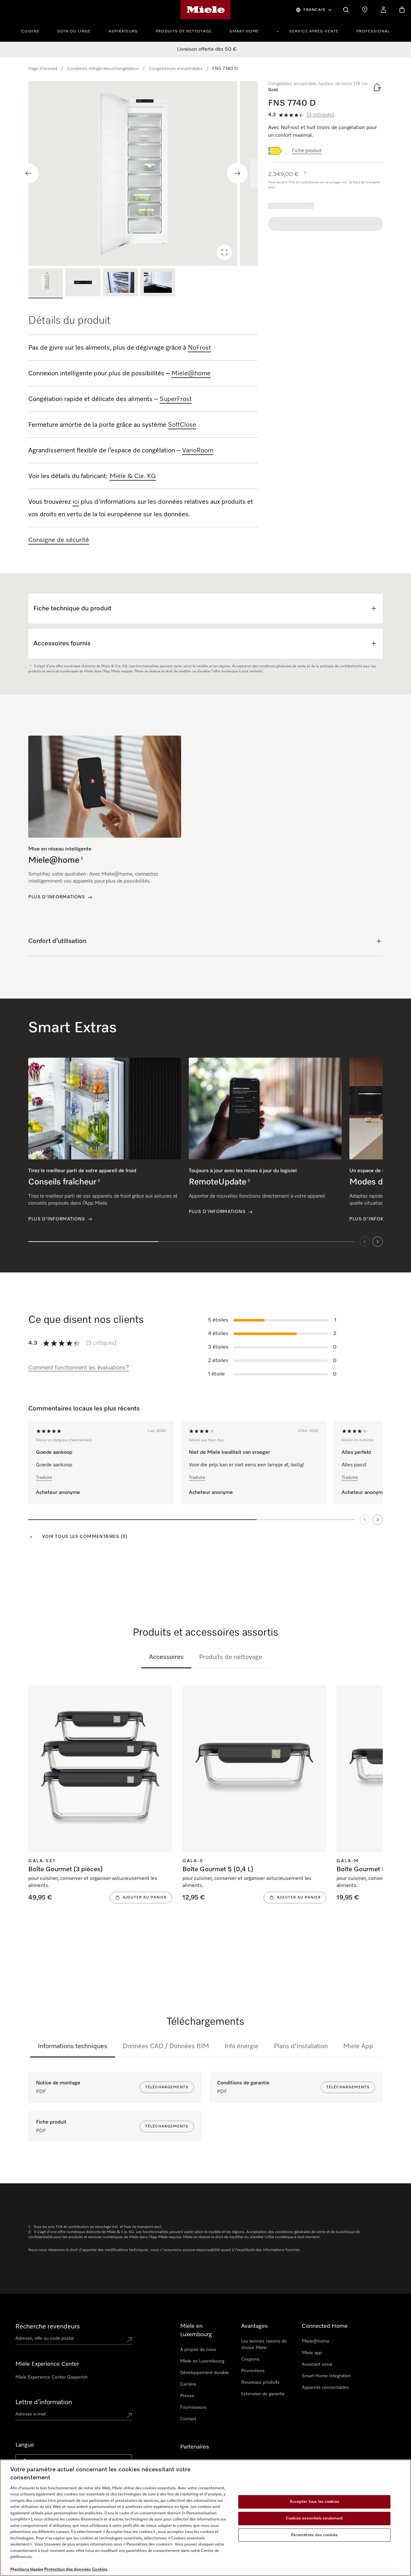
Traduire (44, 1478)
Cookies (100, 2569)
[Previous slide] (28, 173)
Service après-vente (314, 31)
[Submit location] (129, 2340)
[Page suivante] (378, 1520)
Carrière (188, 2384)
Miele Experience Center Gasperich (52, 2377)
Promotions (253, 2371)
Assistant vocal (317, 2364)
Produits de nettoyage (184, 31)
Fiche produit (307, 151)
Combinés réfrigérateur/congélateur (103, 69)
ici (76, 502)
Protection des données (68, 2569)
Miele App (358, 2046)
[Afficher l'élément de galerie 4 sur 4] (158, 283)
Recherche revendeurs (48, 2327)
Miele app (312, 2353)
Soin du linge (74, 31)
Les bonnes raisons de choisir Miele (264, 2345)
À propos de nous (198, 2350)
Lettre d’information (44, 2402)
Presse (187, 2396)
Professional (373, 31)
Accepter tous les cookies (315, 2502)
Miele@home (316, 2341)
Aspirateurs (123, 31)
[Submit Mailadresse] (129, 2415)
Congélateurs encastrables (176, 69)
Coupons (250, 2359)
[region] (143, 173)
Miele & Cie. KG (133, 476)
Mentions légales (27, 2569)
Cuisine (30, 31)
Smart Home (244, 31)
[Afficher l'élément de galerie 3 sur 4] (120, 283)
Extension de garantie (263, 2394)
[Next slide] (237, 173)
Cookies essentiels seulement (315, 2518)
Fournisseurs (193, 2407)
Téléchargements (167, 2087)
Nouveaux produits (260, 2382)
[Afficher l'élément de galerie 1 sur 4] (46, 283)
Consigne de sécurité (59, 540)
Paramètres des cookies (314, 2535)
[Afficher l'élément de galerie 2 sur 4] (83, 283)
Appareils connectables (325, 2388)
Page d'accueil (43, 69)
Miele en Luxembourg (202, 2361)
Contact (188, 2419)
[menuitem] (34, 31)
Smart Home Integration (326, 2376)
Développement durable (205, 2373)
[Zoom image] (224, 252)
